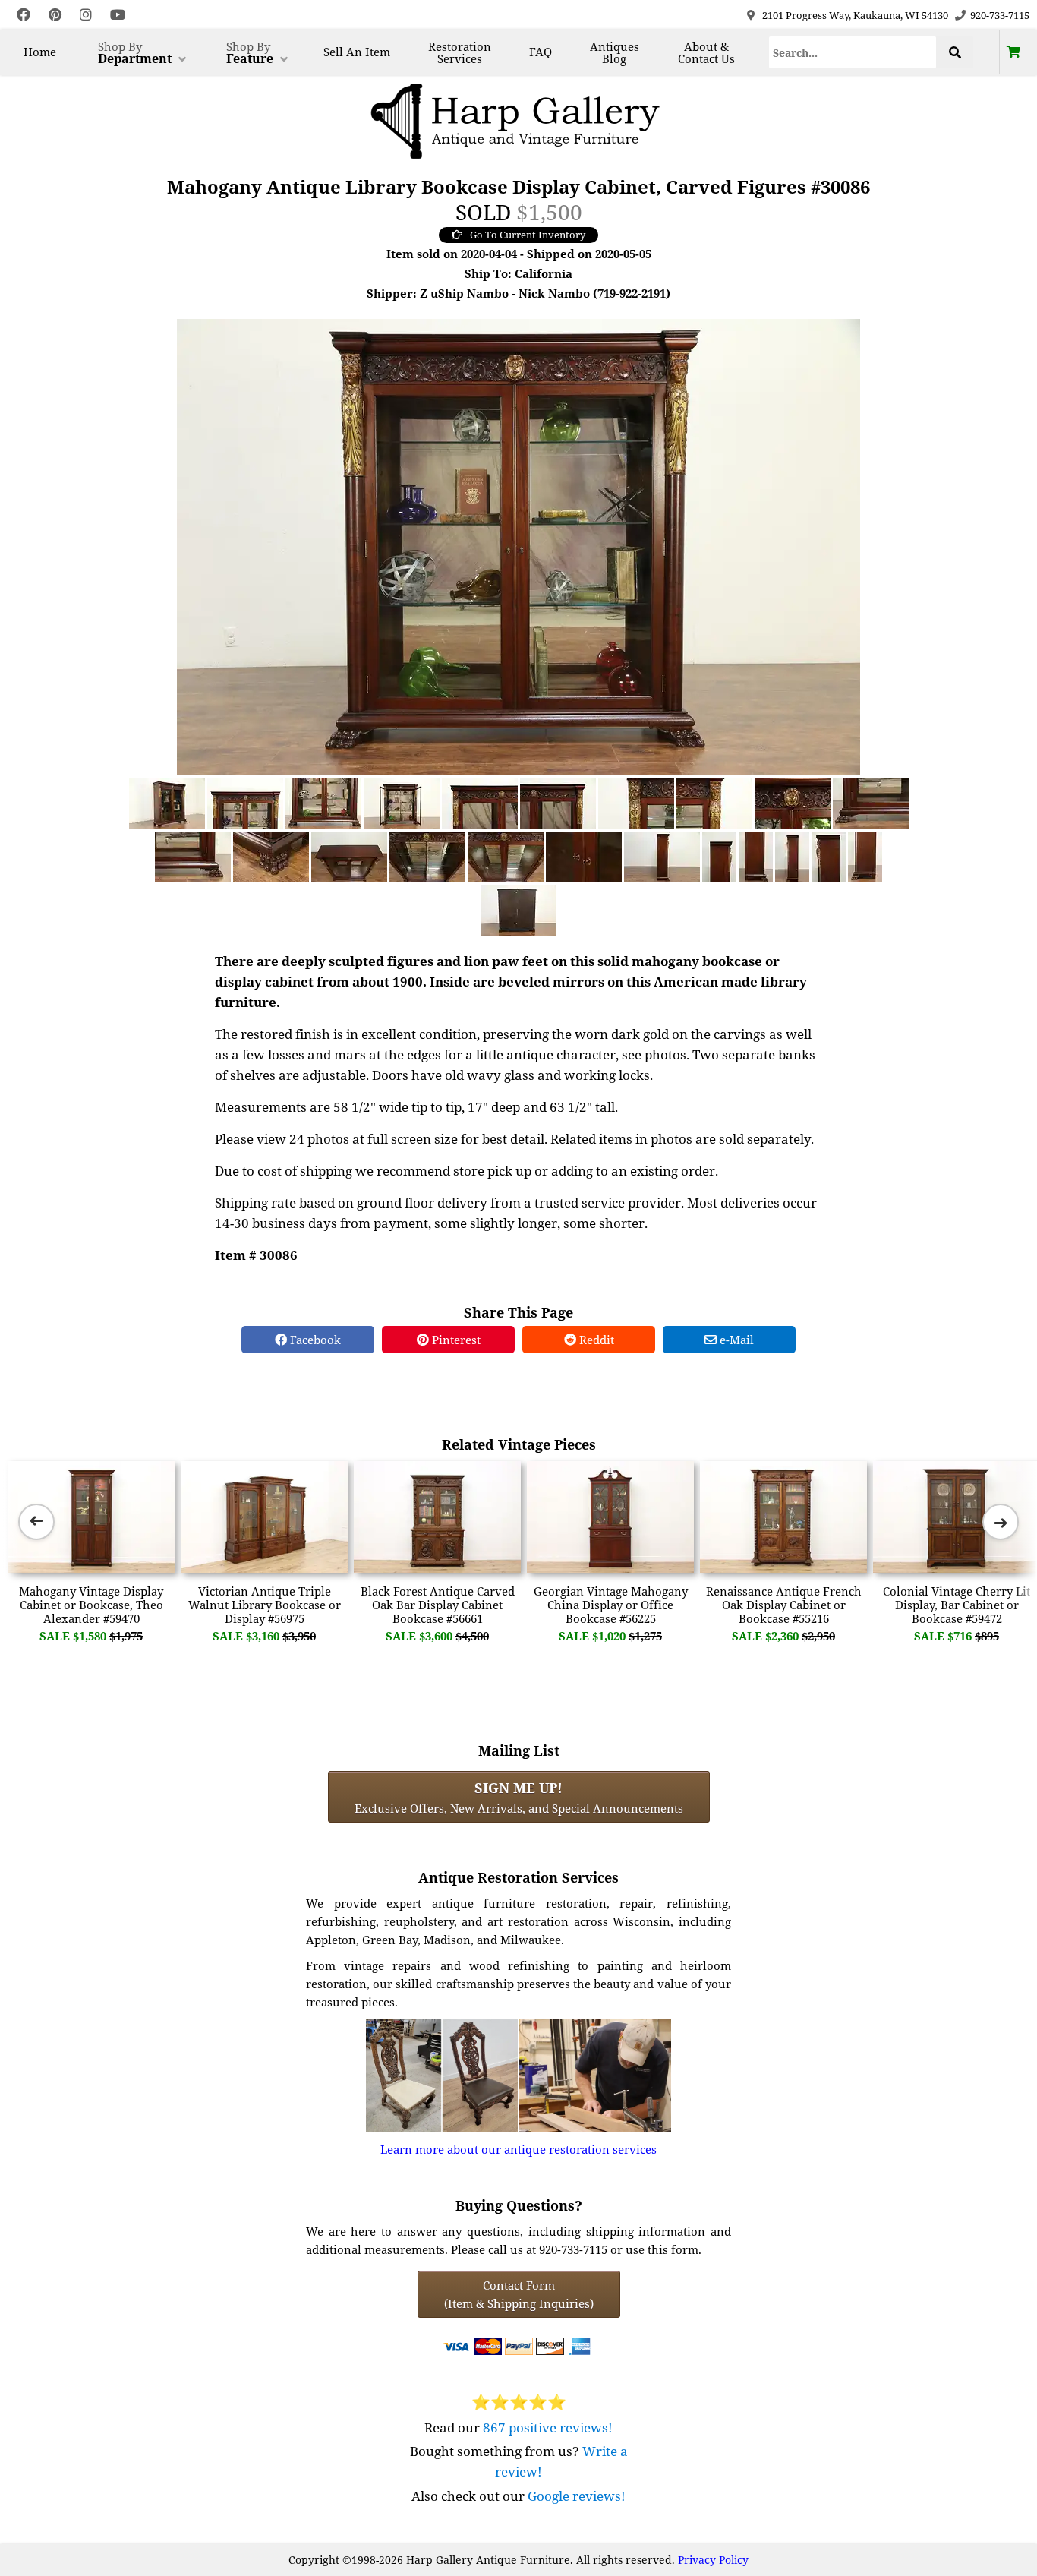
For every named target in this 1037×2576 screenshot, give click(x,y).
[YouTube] (118, 15)
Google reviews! (577, 2496)
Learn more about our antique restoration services (518, 2149)
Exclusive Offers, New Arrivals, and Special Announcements (519, 1797)
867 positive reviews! (548, 2428)
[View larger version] (518, 545)
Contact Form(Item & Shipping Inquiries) (519, 2294)
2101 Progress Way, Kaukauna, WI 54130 (855, 15)
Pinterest (455, 1340)
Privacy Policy (713, 2560)
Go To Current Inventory (528, 235)
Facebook (314, 1340)
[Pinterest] (55, 15)
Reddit (595, 1340)
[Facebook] (24, 15)
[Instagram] (86, 15)
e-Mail (735, 1340)
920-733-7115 (1000, 15)
